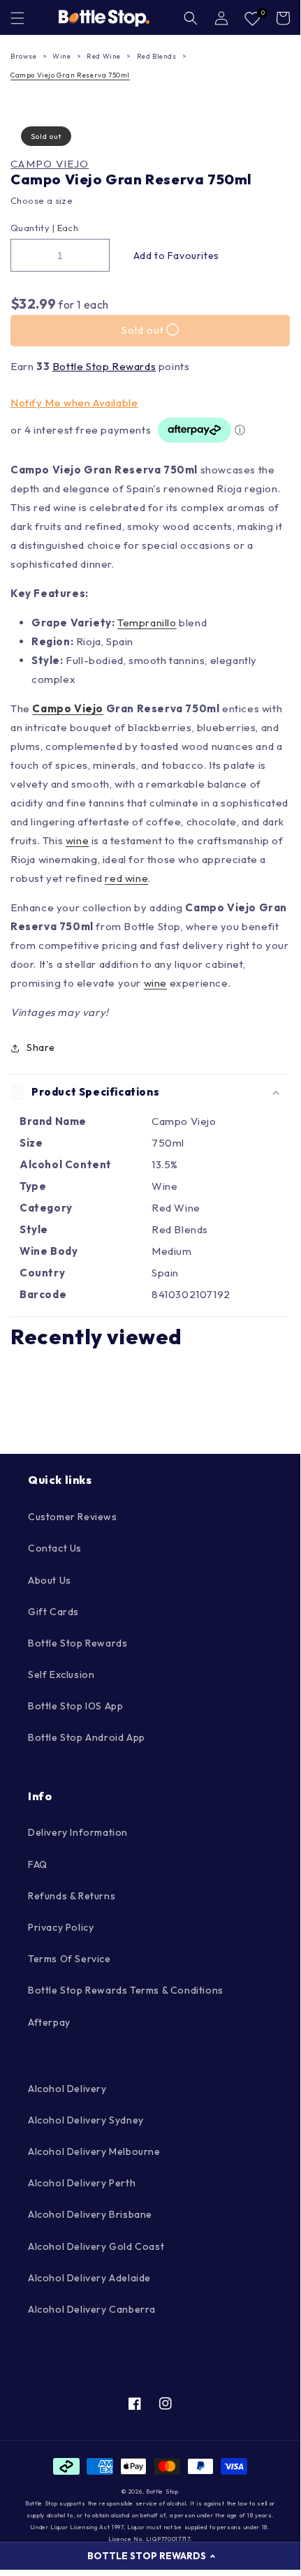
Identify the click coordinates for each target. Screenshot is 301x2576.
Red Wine (104, 56)
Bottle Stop (162, 2492)
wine (77, 840)
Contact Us (55, 1548)
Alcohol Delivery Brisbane (90, 2214)
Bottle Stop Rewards (104, 366)
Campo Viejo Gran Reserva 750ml (70, 75)
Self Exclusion (61, 1675)
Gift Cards (53, 1612)
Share (41, 1047)
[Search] (191, 18)
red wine (126, 878)
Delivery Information (78, 1832)
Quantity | (32, 228)
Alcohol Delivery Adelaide (89, 2278)
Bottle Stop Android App (87, 1737)
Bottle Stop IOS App (75, 1706)
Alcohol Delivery (67, 2089)
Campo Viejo (50, 164)
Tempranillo (147, 623)
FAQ (38, 1864)
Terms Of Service (69, 1959)
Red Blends (157, 56)
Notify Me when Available (74, 403)
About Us (50, 1580)
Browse (24, 56)
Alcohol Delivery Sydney (86, 2120)
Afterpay (49, 2022)
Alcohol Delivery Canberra (92, 2309)
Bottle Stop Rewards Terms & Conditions (126, 1990)
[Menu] (17, 18)
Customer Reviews (73, 1517)
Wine (61, 56)
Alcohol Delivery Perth (82, 2183)
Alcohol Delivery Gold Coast (96, 2246)
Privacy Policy (61, 1927)
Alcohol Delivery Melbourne (94, 2151)
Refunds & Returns (72, 1896)
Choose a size (42, 200)
